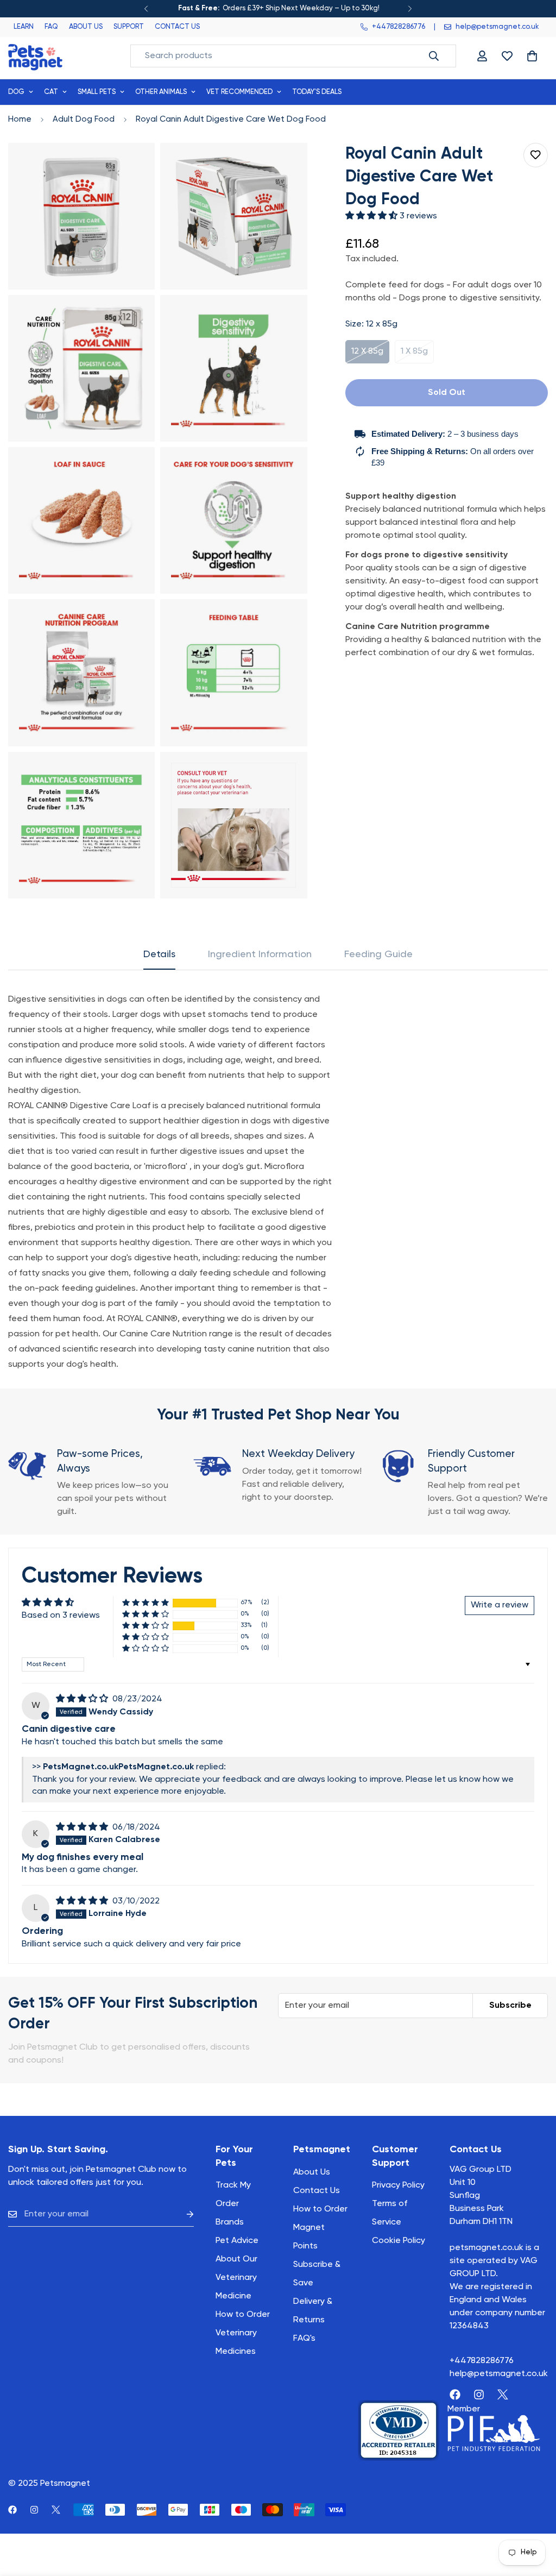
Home (20, 119)
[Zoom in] (134, 166)
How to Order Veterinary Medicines (243, 2333)
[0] (532, 56)
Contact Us (317, 2191)
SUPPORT (129, 27)
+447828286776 (482, 2361)
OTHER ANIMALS (161, 92)
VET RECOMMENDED (239, 92)
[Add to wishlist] (536, 155)
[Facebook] (455, 2395)
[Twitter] (503, 2395)
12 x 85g (370, 355)
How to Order (320, 2209)
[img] (83, 1699)
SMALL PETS (97, 92)
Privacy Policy (398, 2185)
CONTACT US (177, 27)
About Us (312, 2172)
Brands (230, 2222)
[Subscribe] (181, 2214)
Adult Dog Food (84, 119)
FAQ (51, 27)
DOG (16, 92)
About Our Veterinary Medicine (236, 2278)
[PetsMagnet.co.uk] (35, 56)
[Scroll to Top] (535, 2517)
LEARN (24, 27)
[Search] (434, 56)
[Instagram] (479, 2395)
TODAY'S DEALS (317, 92)
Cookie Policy (399, 2241)
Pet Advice (237, 2241)
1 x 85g (417, 355)
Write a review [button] (500, 1605)
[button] (372, 216)
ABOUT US (86, 27)
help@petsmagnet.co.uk (499, 2374)
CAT (51, 92)
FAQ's (304, 2339)
